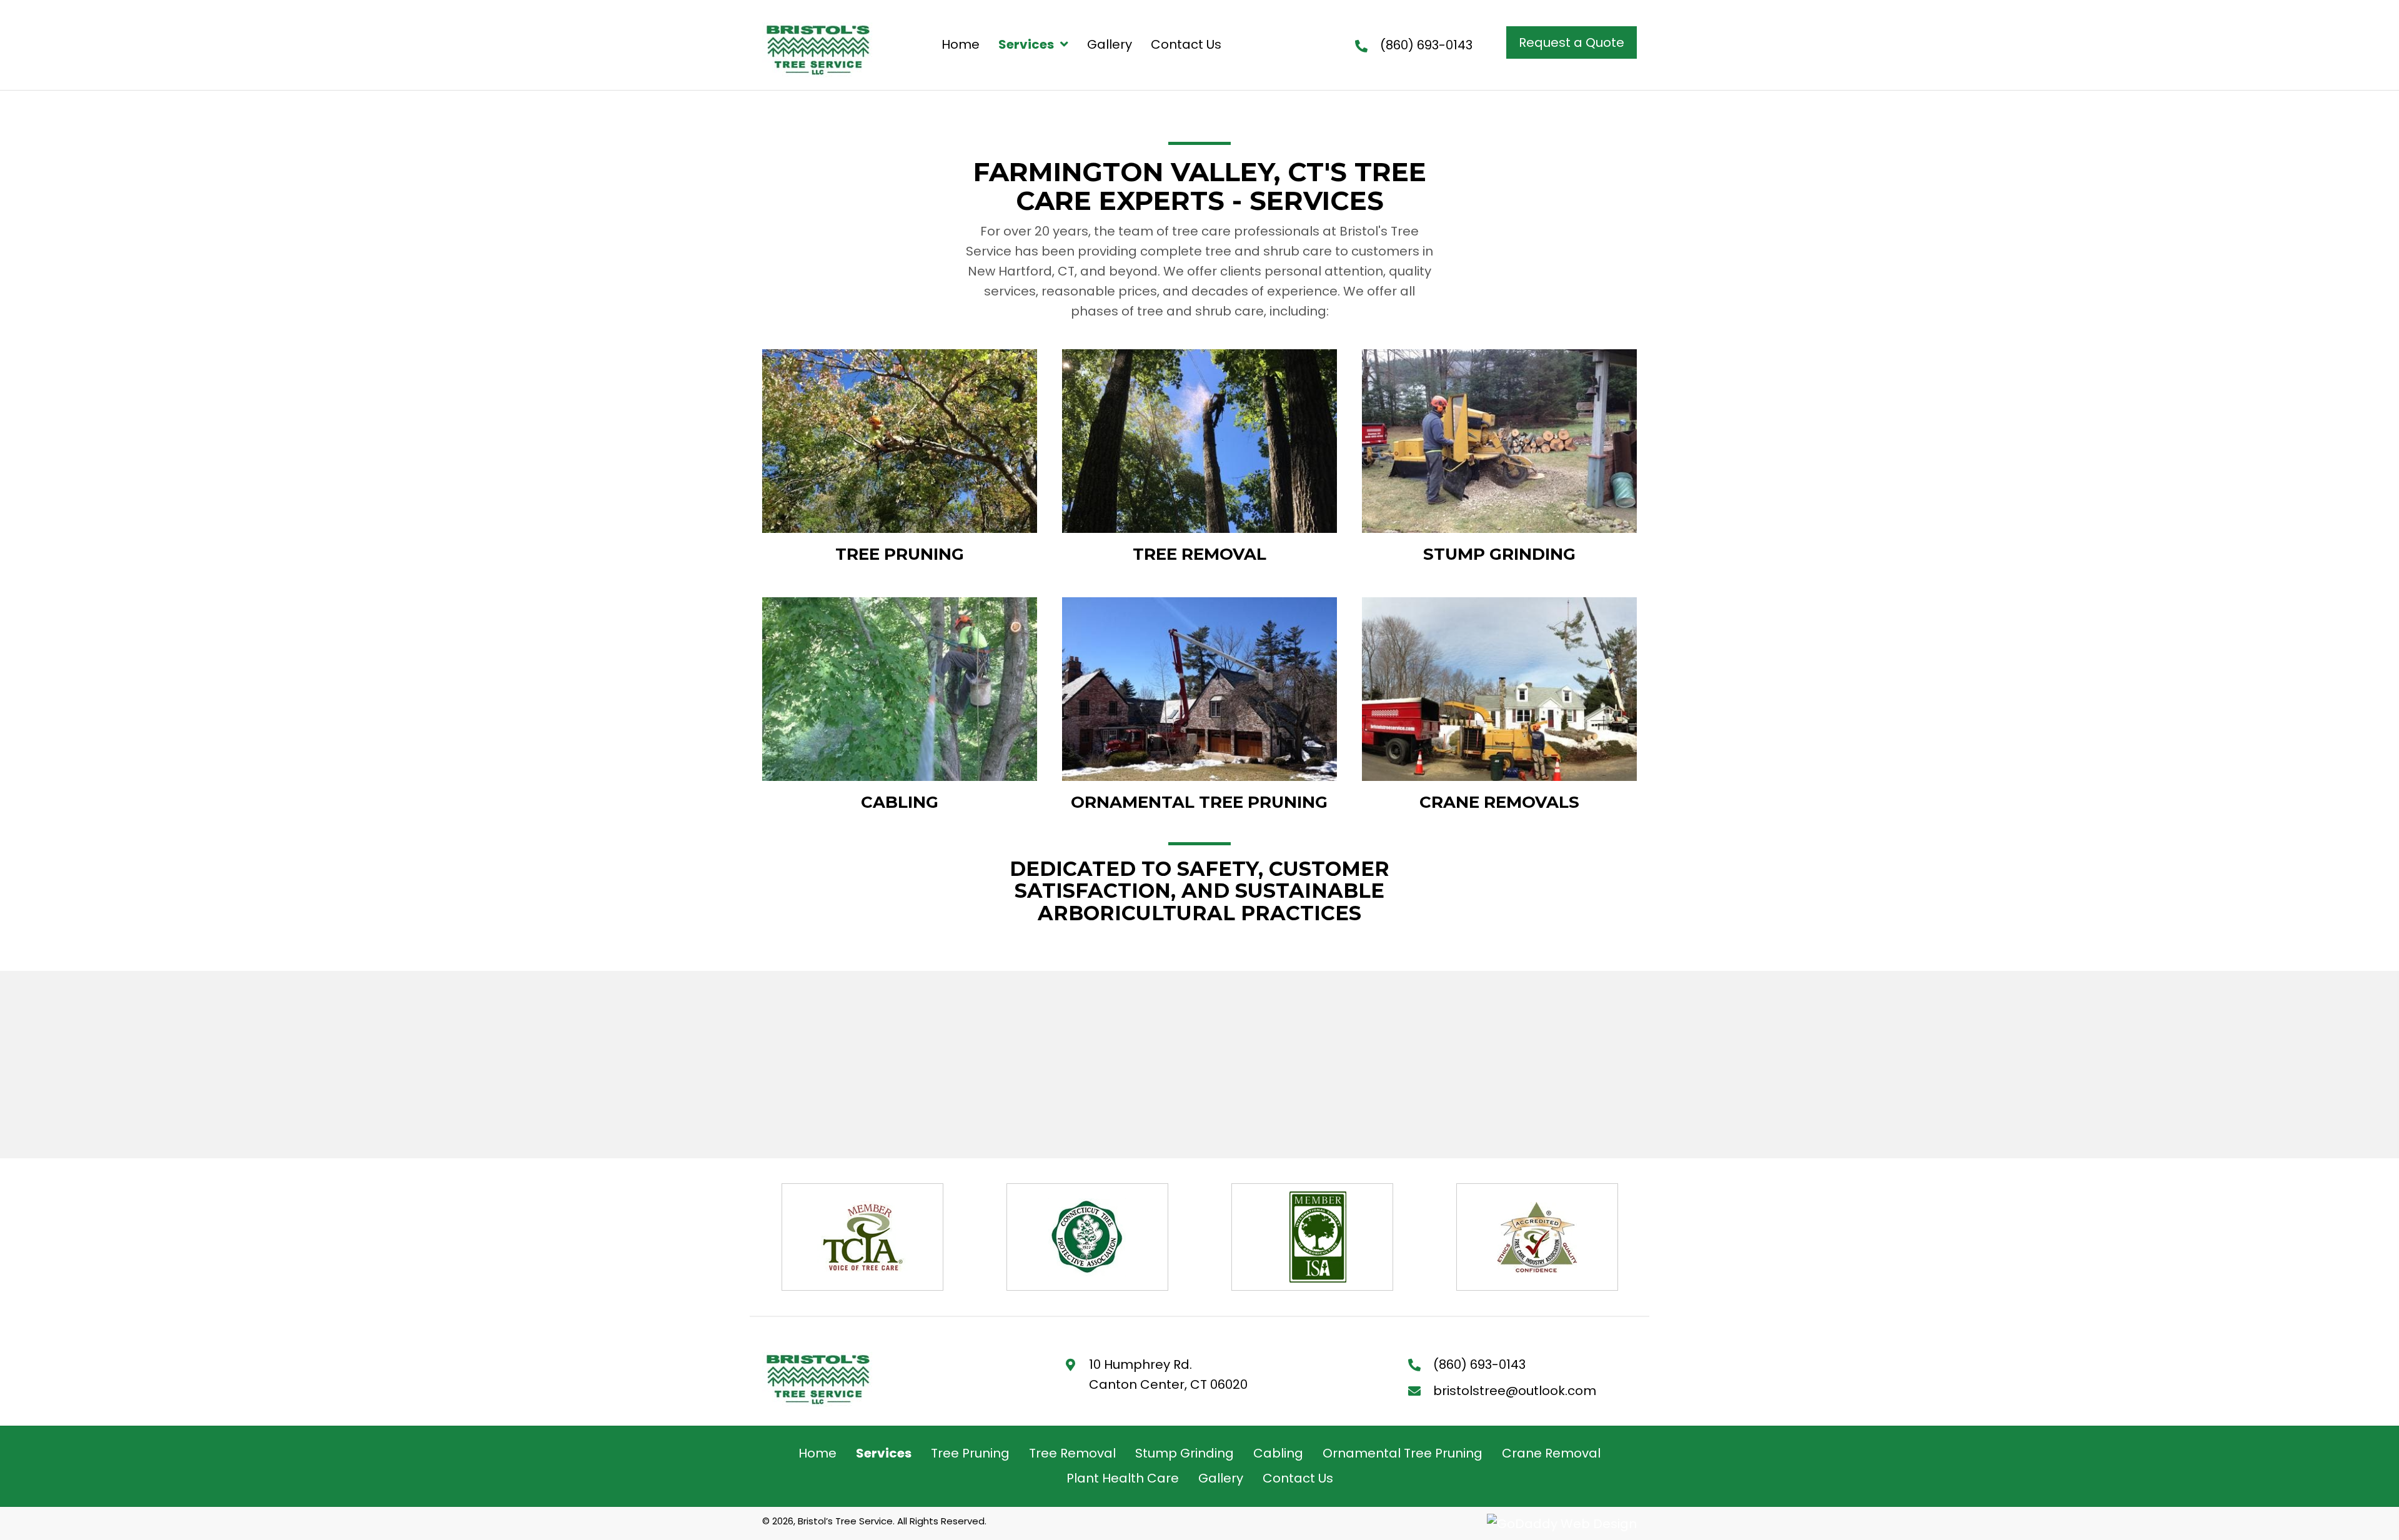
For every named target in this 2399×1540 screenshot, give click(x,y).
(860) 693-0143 (1426, 45)
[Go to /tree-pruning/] (900, 458)
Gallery (1221, 1478)
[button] (1572, 42)
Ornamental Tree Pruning (1403, 1453)
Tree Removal (1072, 1453)
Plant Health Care (1123, 1478)
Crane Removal (1551, 1453)
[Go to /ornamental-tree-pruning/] (1199, 706)
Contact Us (1298, 1478)
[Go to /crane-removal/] (1499, 706)
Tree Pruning (970, 1453)
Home (817, 1453)
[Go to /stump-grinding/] (1499, 458)
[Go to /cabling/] (900, 706)
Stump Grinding (1185, 1453)
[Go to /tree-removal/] (1199, 458)
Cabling (1278, 1453)
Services (884, 1453)
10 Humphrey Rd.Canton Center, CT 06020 (1168, 1374)
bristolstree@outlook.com (1515, 1391)
